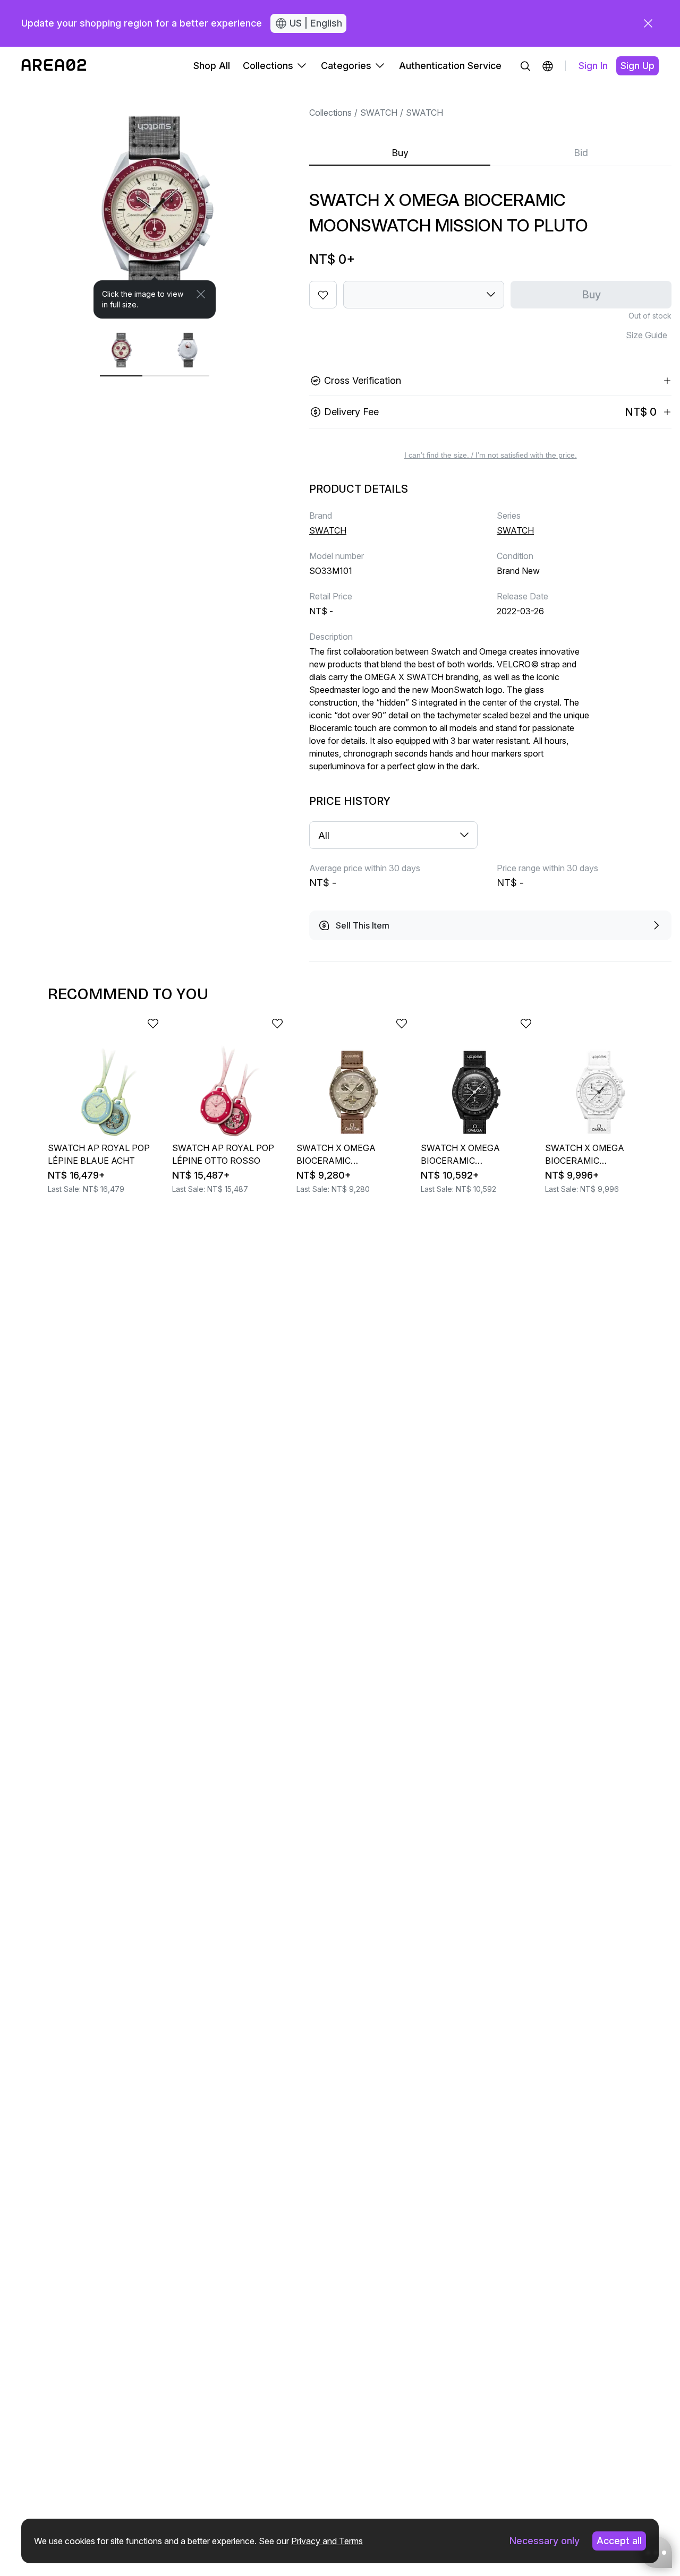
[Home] (54, 66)
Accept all (619, 2541)
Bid (581, 153)
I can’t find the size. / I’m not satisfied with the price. (491, 455)
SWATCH (379, 113)
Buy (400, 153)
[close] (648, 23)
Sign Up (637, 66)
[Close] (201, 294)
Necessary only (545, 2541)
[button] (548, 66)
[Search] (525, 66)
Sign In (593, 66)
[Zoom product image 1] (155, 202)
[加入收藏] (323, 295)
